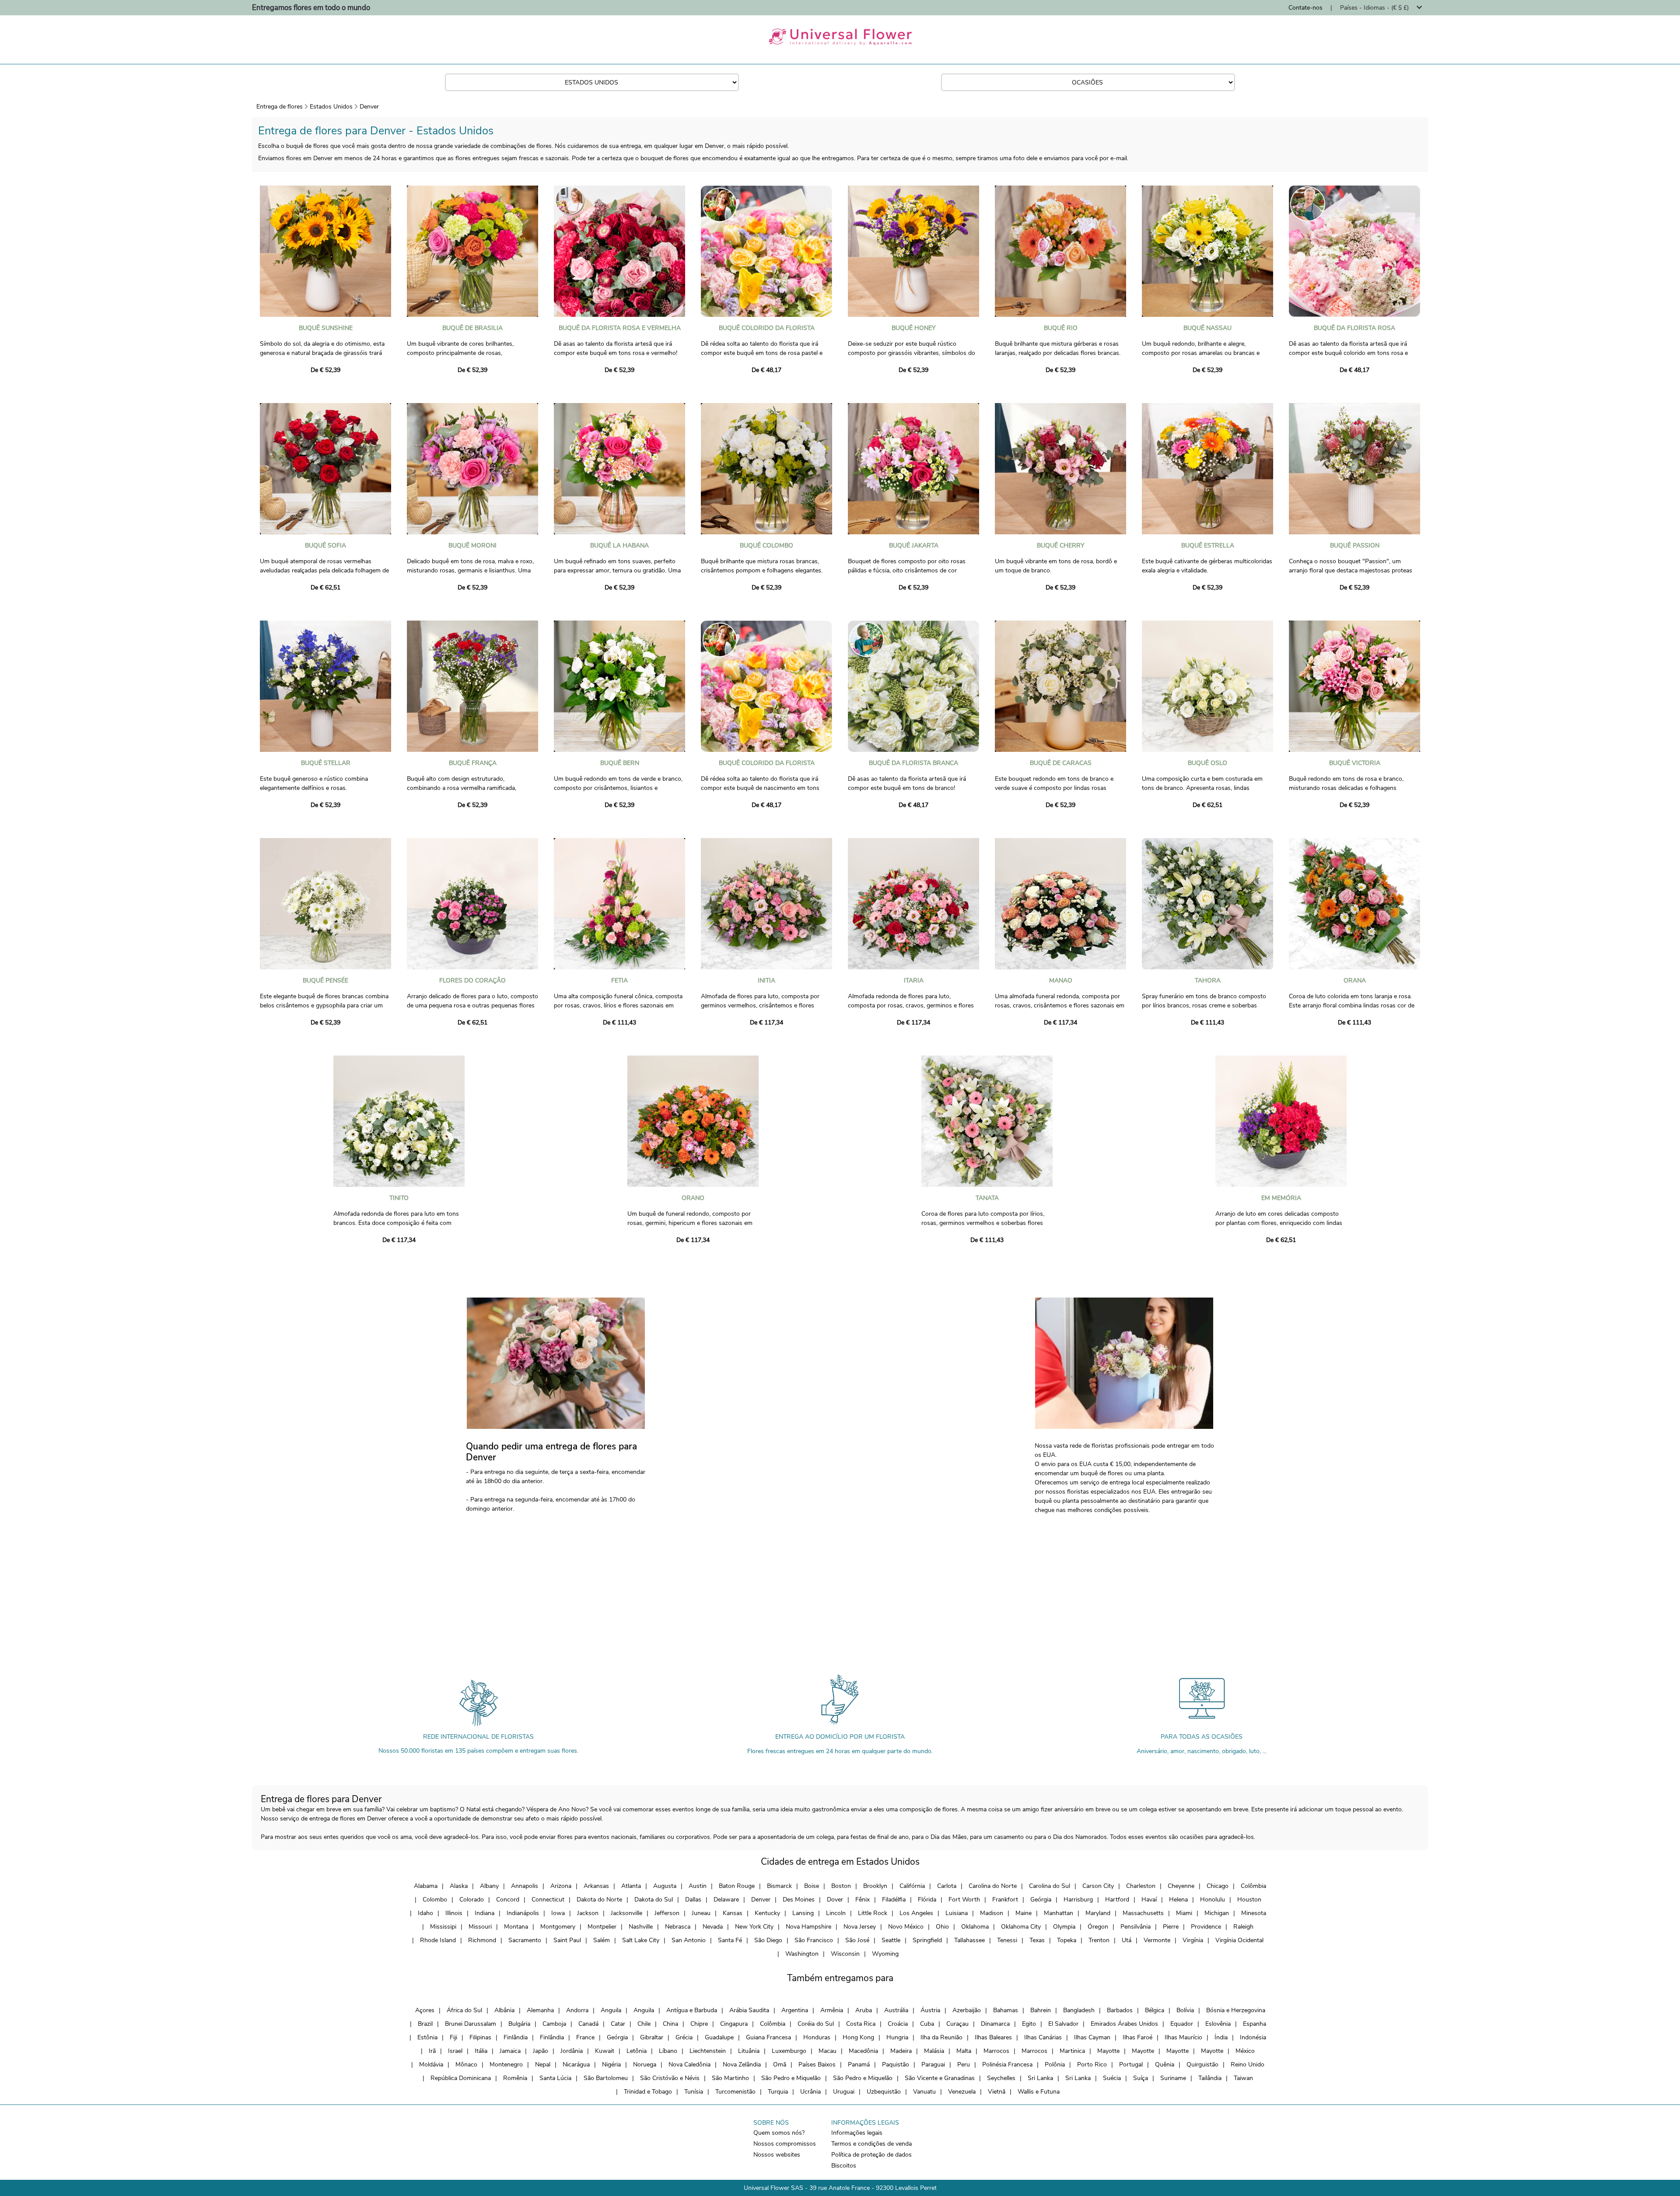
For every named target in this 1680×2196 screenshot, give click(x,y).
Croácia (898, 2024)
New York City (754, 1927)
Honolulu (1213, 1900)
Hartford (1117, 1900)
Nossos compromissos (785, 2144)
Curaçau (957, 2024)
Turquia (778, 2092)
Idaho (425, 1913)
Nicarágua (576, 2064)
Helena (1178, 1900)
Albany (489, 1886)
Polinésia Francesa (1007, 2064)
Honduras (817, 2037)
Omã (780, 2064)
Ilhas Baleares (993, 2037)
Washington (802, 1954)
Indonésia (1253, 2037)
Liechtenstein (708, 2051)
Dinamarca (995, 2024)
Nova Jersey (860, 1927)
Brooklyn (875, 1886)
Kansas (733, 1913)
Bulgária (519, 2024)
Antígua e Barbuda (692, 2010)
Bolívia (1185, 2010)
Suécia (1112, 2078)
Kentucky (767, 1913)
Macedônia (863, 2051)
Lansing (803, 1913)
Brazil (425, 2024)
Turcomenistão (735, 2092)
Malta (964, 2051)
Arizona (561, 1886)
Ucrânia (810, 2092)
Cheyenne (1181, 1886)
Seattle (891, 1940)
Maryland (1098, 1913)
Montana (516, 1927)
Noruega (645, 2064)
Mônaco (466, 2064)
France (585, 2037)
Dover (835, 1900)
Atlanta (631, 1886)
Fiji (453, 2037)
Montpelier (602, 1927)
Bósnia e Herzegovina (1236, 2010)
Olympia (1064, 1927)
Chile (644, 2024)
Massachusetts (1143, 1913)
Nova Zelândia (742, 2064)
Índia (1221, 2037)
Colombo (435, 1900)
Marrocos (996, 2051)
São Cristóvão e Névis (670, 2078)
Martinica (1072, 2051)
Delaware (726, 1900)
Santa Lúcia (555, 2078)
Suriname (1173, 2078)
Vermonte (1157, 1940)
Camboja (554, 2024)
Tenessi (1007, 1940)
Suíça (1141, 2078)
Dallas (693, 1900)
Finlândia (516, 2037)
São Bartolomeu (606, 2078)
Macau (828, 2051)
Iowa (558, 1913)
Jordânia (572, 2051)
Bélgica (1155, 2010)
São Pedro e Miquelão (791, 2078)
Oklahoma (975, 1927)
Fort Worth (964, 1900)
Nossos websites (777, 2155)
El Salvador (1063, 2024)
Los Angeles (916, 1913)
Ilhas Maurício (1183, 2037)
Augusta (665, 1886)
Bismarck (779, 1886)
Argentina (795, 2010)
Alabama (426, 1886)
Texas (1037, 1940)
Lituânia (749, 2051)
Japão (541, 2051)
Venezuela (962, 2092)
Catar (618, 2024)
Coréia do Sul (816, 2024)
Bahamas (1006, 2010)
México (1245, 2051)
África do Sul (464, 2010)
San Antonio (689, 1940)
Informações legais (857, 2133)
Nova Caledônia (689, 2064)
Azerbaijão (967, 2010)
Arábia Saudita (749, 2010)
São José (857, 1940)
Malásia (934, 2051)
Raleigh (1243, 1927)
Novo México (906, 1927)
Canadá (588, 2024)
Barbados (1120, 2010)
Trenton (1099, 1940)
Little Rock (873, 1913)
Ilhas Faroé (1137, 2037)
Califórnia (912, 1886)
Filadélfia (894, 1900)
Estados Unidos (331, 107)
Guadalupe (719, 2037)
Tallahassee (969, 1940)
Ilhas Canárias (1043, 2037)
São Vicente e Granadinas (940, 2078)
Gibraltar (652, 2037)
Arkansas (596, 1886)
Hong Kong (858, 2037)
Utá (1127, 1940)
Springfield (927, 1940)
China (670, 2024)
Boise (812, 1886)
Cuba (927, 2024)
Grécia (684, 2037)
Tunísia (694, 2092)
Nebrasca (678, 1927)
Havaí (1149, 1900)
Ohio (942, 1927)
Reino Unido (1248, 2064)
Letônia (637, 2051)
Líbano (668, 2051)
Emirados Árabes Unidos (1124, 2024)
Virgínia (1193, 1940)
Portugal (1131, 2064)
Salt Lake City (641, 1940)
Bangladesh (1079, 2010)
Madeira (901, 2051)
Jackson (588, 1913)
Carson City (1098, 1886)
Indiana (485, 1913)
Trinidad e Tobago (648, 2092)
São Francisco (814, 1940)
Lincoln (836, 1913)
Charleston (1141, 1886)
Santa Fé (730, 1940)
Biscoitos (844, 2166)
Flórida (927, 1900)
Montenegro (506, 2064)
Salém (602, 1940)
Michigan (1217, 1913)
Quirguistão (1202, 2064)
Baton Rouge (737, 1886)
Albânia (504, 2010)
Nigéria (611, 2064)
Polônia (1055, 2064)
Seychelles (1001, 2078)
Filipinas (480, 2037)
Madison (992, 1913)
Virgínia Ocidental (1239, 1940)
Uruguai (844, 2092)
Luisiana (957, 1913)
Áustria (930, 2010)
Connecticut (548, 1900)
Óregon (1098, 1927)
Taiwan (1243, 2078)
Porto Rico (1092, 2064)
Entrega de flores (280, 107)
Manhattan (1059, 1913)
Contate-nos (1305, 8)
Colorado (472, 1900)
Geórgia (1041, 1900)
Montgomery (558, 1927)
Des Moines (799, 1900)
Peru (964, 2064)
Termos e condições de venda (871, 2144)
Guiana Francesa (768, 2037)
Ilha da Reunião (941, 2037)
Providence (1206, 1927)
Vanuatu (924, 2092)
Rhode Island (438, 1940)
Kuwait (605, 2051)
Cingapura (734, 2024)
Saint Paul (567, 1940)
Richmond (482, 1940)
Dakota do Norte (599, 1900)
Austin (698, 1886)
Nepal (543, 2064)
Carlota (947, 1886)
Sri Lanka (1040, 2078)
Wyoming (885, 1954)
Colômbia (1253, 1886)
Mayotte (1108, 2051)
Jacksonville (626, 1913)
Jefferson (667, 1913)
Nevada (713, 1927)
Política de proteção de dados (871, 2155)
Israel (455, 2051)
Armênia (832, 2010)
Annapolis (525, 1886)
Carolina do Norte (993, 1886)
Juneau (701, 1913)
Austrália (896, 2010)
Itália (481, 2051)
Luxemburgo (789, 2051)
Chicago (1218, 1886)
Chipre (699, 2024)
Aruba (864, 2010)
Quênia (1165, 2064)
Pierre (1171, 1927)
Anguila (611, 2010)
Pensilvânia (1136, 1927)
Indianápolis (523, 1913)
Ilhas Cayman (1092, 2037)
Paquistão (896, 2064)
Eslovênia (1218, 2024)
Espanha (1255, 2024)
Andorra (577, 2010)
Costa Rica (861, 2024)
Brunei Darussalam (471, 2024)
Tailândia (1210, 2078)
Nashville (641, 1927)
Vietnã (997, 2092)
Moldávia (431, 2064)
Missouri (480, 1927)
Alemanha (540, 2010)
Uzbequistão (884, 2092)
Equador (1182, 2024)
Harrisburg (1078, 1900)
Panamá (859, 2064)
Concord (508, 1900)
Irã (432, 2051)
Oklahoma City (1021, 1927)
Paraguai (933, 2064)
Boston (841, 1886)
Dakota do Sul (654, 1900)
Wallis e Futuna (1039, 2092)
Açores (425, 2010)
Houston (1249, 1900)
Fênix (863, 1900)
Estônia (427, 2037)
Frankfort (1005, 1900)
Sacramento (525, 1940)
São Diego (768, 1940)
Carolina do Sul (1050, 1886)
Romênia (515, 2078)
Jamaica (510, 2051)
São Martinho (730, 2078)
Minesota (1254, 1913)
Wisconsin (845, 1954)
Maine (1024, 1913)
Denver (369, 107)
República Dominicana (461, 2078)
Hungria (897, 2037)
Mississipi (443, 1927)
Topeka (1067, 1940)
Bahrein (1041, 2010)
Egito (1029, 2024)
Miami (1184, 1913)
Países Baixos (817, 2064)
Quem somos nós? (779, 2133)
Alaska (459, 1886)
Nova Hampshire (808, 1927)
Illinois (454, 1913)
